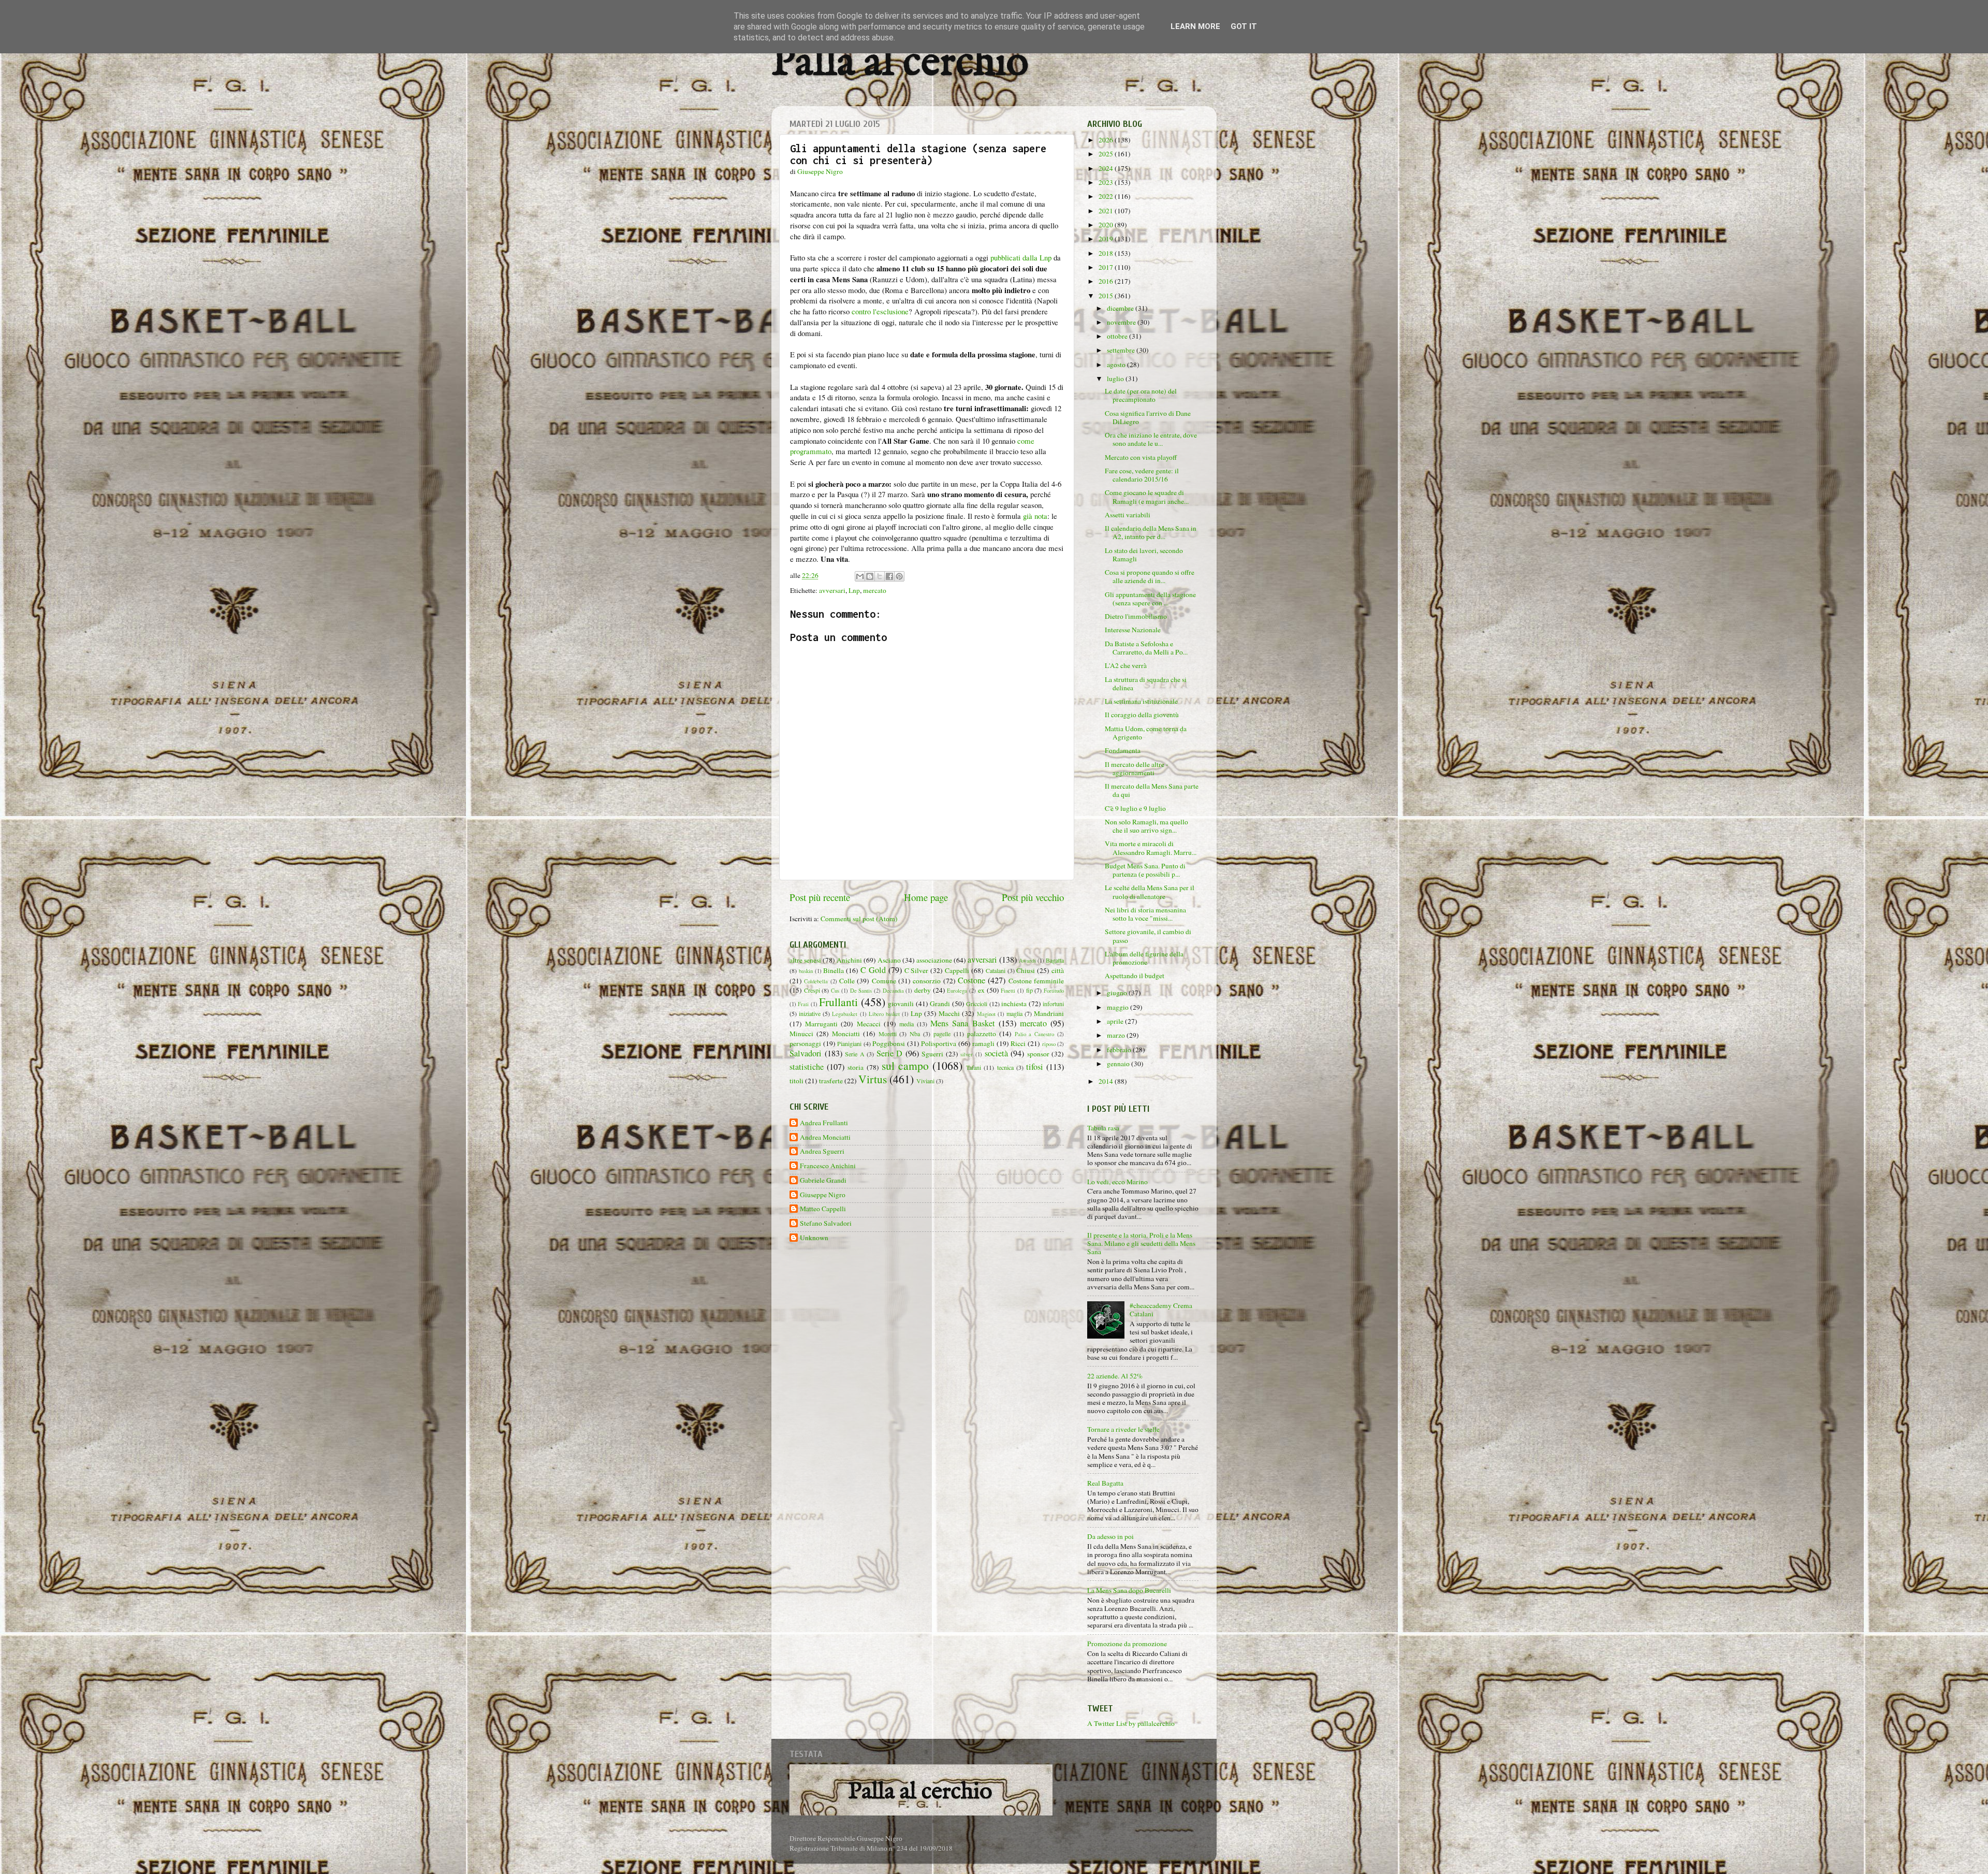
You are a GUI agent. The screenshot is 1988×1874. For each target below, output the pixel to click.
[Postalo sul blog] (870, 576)
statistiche (807, 1067)
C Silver (917, 970)
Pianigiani (849, 1043)
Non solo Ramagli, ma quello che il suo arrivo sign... (1146, 826)
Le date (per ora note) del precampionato (1141, 395)
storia (856, 1067)
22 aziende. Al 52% (1115, 1376)
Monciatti (846, 1034)
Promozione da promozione (1127, 1644)
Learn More (1195, 26)
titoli (796, 1081)
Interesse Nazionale (1133, 630)
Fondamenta (1123, 750)
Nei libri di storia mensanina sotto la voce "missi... (1145, 914)
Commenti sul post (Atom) (859, 919)
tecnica (1005, 1067)
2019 (1107, 239)
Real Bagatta (1105, 1483)
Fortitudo (1054, 991)
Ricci (1018, 1043)
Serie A (855, 1054)
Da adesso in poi (1110, 1536)
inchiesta (1014, 1004)
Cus (835, 991)
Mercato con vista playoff (1141, 457)
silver (967, 1054)
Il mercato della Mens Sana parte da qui (1152, 790)
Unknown (814, 1238)
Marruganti (821, 1024)
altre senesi (805, 960)
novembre (1122, 322)
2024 (1107, 168)
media (907, 1024)
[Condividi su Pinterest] (899, 576)
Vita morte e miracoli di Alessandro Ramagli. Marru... (1151, 848)
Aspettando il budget (1135, 976)
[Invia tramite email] (860, 576)
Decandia (893, 991)
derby (923, 990)
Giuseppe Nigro (823, 1195)
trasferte (831, 1081)
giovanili (901, 1004)
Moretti (888, 1034)
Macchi (949, 1013)
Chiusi (1026, 970)
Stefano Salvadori (826, 1223)
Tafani (974, 1067)
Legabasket (845, 1014)
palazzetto (982, 1034)
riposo (1049, 1044)
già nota (1035, 516)
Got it (1244, 26)
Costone (971, 980)
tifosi (1035, 1067)
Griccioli (977, 1004)
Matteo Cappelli (823, 1209)
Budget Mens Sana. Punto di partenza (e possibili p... (1145, 870)
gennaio (1119, 1064)
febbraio (1120, 1050)
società (996, 1053)
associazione (934, 960)
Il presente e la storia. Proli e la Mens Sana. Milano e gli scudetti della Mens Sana (1141, 1243)
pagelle (942, 1034)
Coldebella (816, 981)
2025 (1107, 154)
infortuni (1053, 1004)
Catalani (996, 970)
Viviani (925, 1081)
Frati (803, 1004)
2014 (1107, 1081)
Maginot (986, 1014)
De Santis (861, 991)
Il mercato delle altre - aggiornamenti (1137, 768)
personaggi (805, 1043)
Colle (847, 981)
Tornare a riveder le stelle (1123, 1429)
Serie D (890, 1053)
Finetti (1008, 991)
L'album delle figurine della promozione (1144, 958)
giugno (1118, 993)
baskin (806, 971)
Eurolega (957, 991)
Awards (1027, 961)
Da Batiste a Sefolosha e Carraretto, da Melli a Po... (1146, 648)
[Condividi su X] (880, 576)
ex (981, 990)
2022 (1107, 196)
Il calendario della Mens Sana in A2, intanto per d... (1151, 532)
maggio (1119, 1007)
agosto (1117, 365)
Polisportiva (939, 1043)
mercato (875, 590)
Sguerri (932, 1054)
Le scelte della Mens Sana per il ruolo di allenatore (1150, 892)
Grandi (940, 1004)
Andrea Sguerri (822, 1151)
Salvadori (806, 1053)
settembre (1122, 350)
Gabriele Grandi (823, 1180)
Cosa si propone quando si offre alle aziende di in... (1150, 576)
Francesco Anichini (828, 1166)
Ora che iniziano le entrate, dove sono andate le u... (1151, 439)
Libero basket (884, 1014)
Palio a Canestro (1035, 1034)
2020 (1107, 225)
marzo (1117, 1035)
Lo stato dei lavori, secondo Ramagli (1144, 555)
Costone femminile (1036, 981)
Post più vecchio (1033, 897)
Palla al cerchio (900, 63)
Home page (926, 897)
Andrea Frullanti (824, 1123)
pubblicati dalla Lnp (1021, 257)
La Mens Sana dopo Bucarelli (1129, 1590)
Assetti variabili (1128, 515)
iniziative (810, 1013)
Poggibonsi (889, 1043)
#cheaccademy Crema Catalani (1161, 1310)
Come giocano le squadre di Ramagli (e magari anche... (1147, 497)
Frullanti (838, 1002)
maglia (1014, 1013)
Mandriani (1049, 1013)
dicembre (1121, 308)
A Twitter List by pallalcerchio (1131, 1723)
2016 (1107, 281)
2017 (1107, 267)
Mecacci (869, 1024)
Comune (884, 981)
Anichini (849, 960)
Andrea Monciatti (825, 1137)
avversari (832, 590)
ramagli (983, 1043)
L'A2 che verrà (1126, 665)
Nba (915, 1034)
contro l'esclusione (880, 311)
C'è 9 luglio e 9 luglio (1135, 808)
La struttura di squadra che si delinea (1146, 684)
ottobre (1118, 336)
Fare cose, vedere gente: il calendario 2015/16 (1142, 475)
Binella (834, 970)
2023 (1107, 182)
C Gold (873, 970)
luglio (1116, 379)
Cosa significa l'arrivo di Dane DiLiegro (1148, 417)
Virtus (873, 1079)
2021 (1107, 211)
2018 (1107, 253)
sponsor (1038, 1054)
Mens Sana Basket (962, 1023)
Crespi (812, 990)
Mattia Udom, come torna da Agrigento (1146, 733)
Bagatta (1055, 960)
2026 (1107, 140)
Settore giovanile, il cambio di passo (1148, 936)
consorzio (927, 981)
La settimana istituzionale (1141, 701)
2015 (1107, 296)
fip (1029, 990)
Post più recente (820, 897)
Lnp (854, 590)
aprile (1116, 1021)
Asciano (889, 960)
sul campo (905, 1065)
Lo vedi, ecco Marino (1117, 1182)
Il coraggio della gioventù (1142, 715)
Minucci (801, 1034)
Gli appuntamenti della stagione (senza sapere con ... (1150, 599)
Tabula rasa (1103, 1128)
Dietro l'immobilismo (1136, 616)
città (1058, 970)
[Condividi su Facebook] (889, 576)
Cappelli (957, 970)
